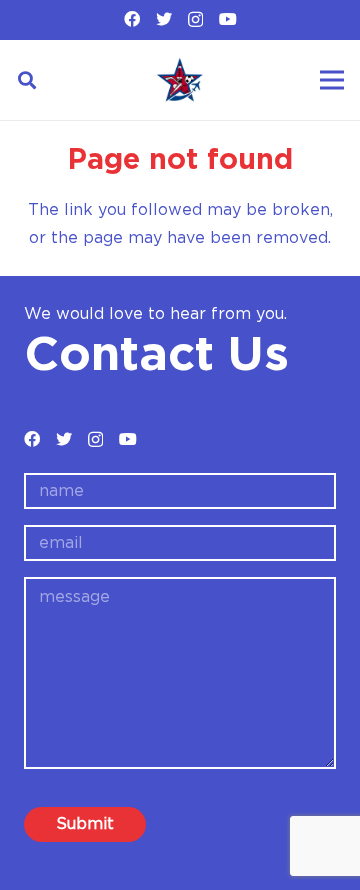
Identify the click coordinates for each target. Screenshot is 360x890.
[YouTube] (228, 19)
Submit (85, 824)
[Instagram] (195, 20)
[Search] (27, 80)
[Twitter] (164, 19)
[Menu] (332, 80)
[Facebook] (132, 19)
